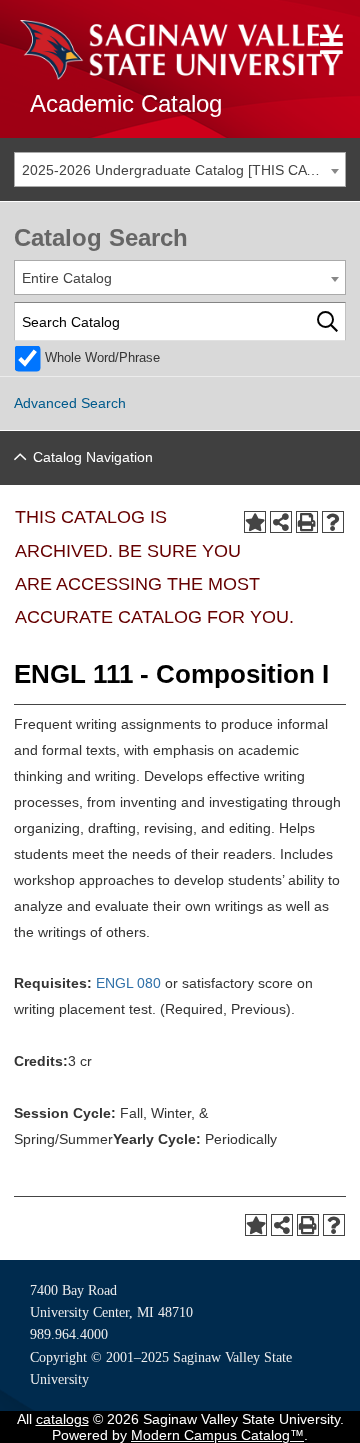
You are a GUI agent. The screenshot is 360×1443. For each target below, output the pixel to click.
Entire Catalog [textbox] (67, 278)
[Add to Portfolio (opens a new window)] (255, 522)
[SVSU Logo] (180, 50)
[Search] (327, 321)
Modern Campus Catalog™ (217, 1435)
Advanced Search (70, 403)
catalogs (62, 1419)
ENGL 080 (128, 983)
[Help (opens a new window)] (333, 522)
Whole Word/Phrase (102, 358)
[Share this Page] (281, 522)
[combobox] (180, 169)
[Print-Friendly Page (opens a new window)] (307, 522)
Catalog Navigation (93, 457)
